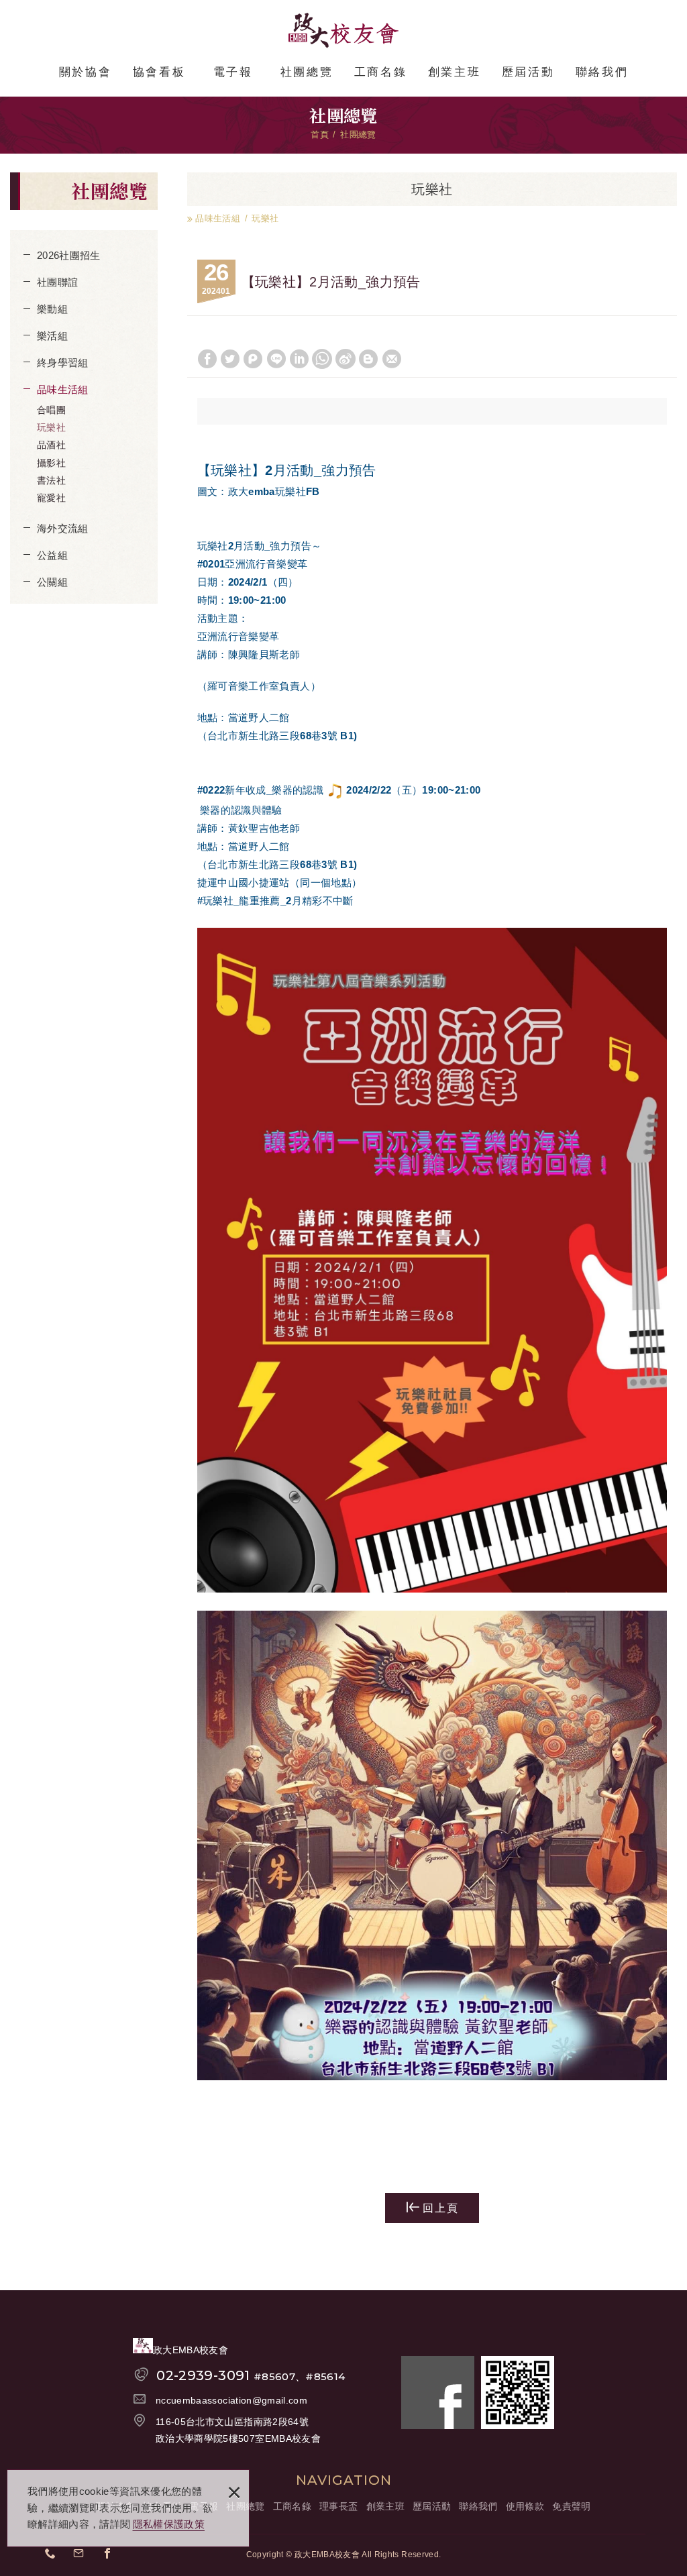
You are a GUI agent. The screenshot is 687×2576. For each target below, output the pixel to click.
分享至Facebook (207, 359)
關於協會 (85, 72)
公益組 (52, 555)
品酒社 (51, 445)
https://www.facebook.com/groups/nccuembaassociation (111, 2556)
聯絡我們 (602, 72)
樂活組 (52, 336)
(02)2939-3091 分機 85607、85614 (54, 2556)
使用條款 (525, 2506)
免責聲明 (571, 2506)
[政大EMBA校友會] (343, 30)
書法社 (51, 480)
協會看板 (159, 72)
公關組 (52, 582)
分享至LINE (276, 359)
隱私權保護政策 (169, 2524)
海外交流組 (63, 528)
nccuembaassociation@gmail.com (231, 2400)
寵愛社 (51, 498)
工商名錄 (380, 72)
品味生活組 (63, 389)
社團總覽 (307, 72)
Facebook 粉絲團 (438, 2393)
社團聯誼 (57, 282)
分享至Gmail (392, 359)
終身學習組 (63, 363)
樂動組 (52, 309)
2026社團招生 (69, 255)
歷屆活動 (528, 72)
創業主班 (454, 72)
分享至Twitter (230, 359)
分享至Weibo (346, 359)
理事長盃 (338, 2506)
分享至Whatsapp (322, 359)
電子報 (233, 72)
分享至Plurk (253, 359)
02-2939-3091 (251, 2375)
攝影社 (51, 463)
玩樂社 (51, 427)
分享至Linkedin (299, 359)
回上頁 (441, 2208)
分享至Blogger (368, 359)
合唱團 (51, 410)
